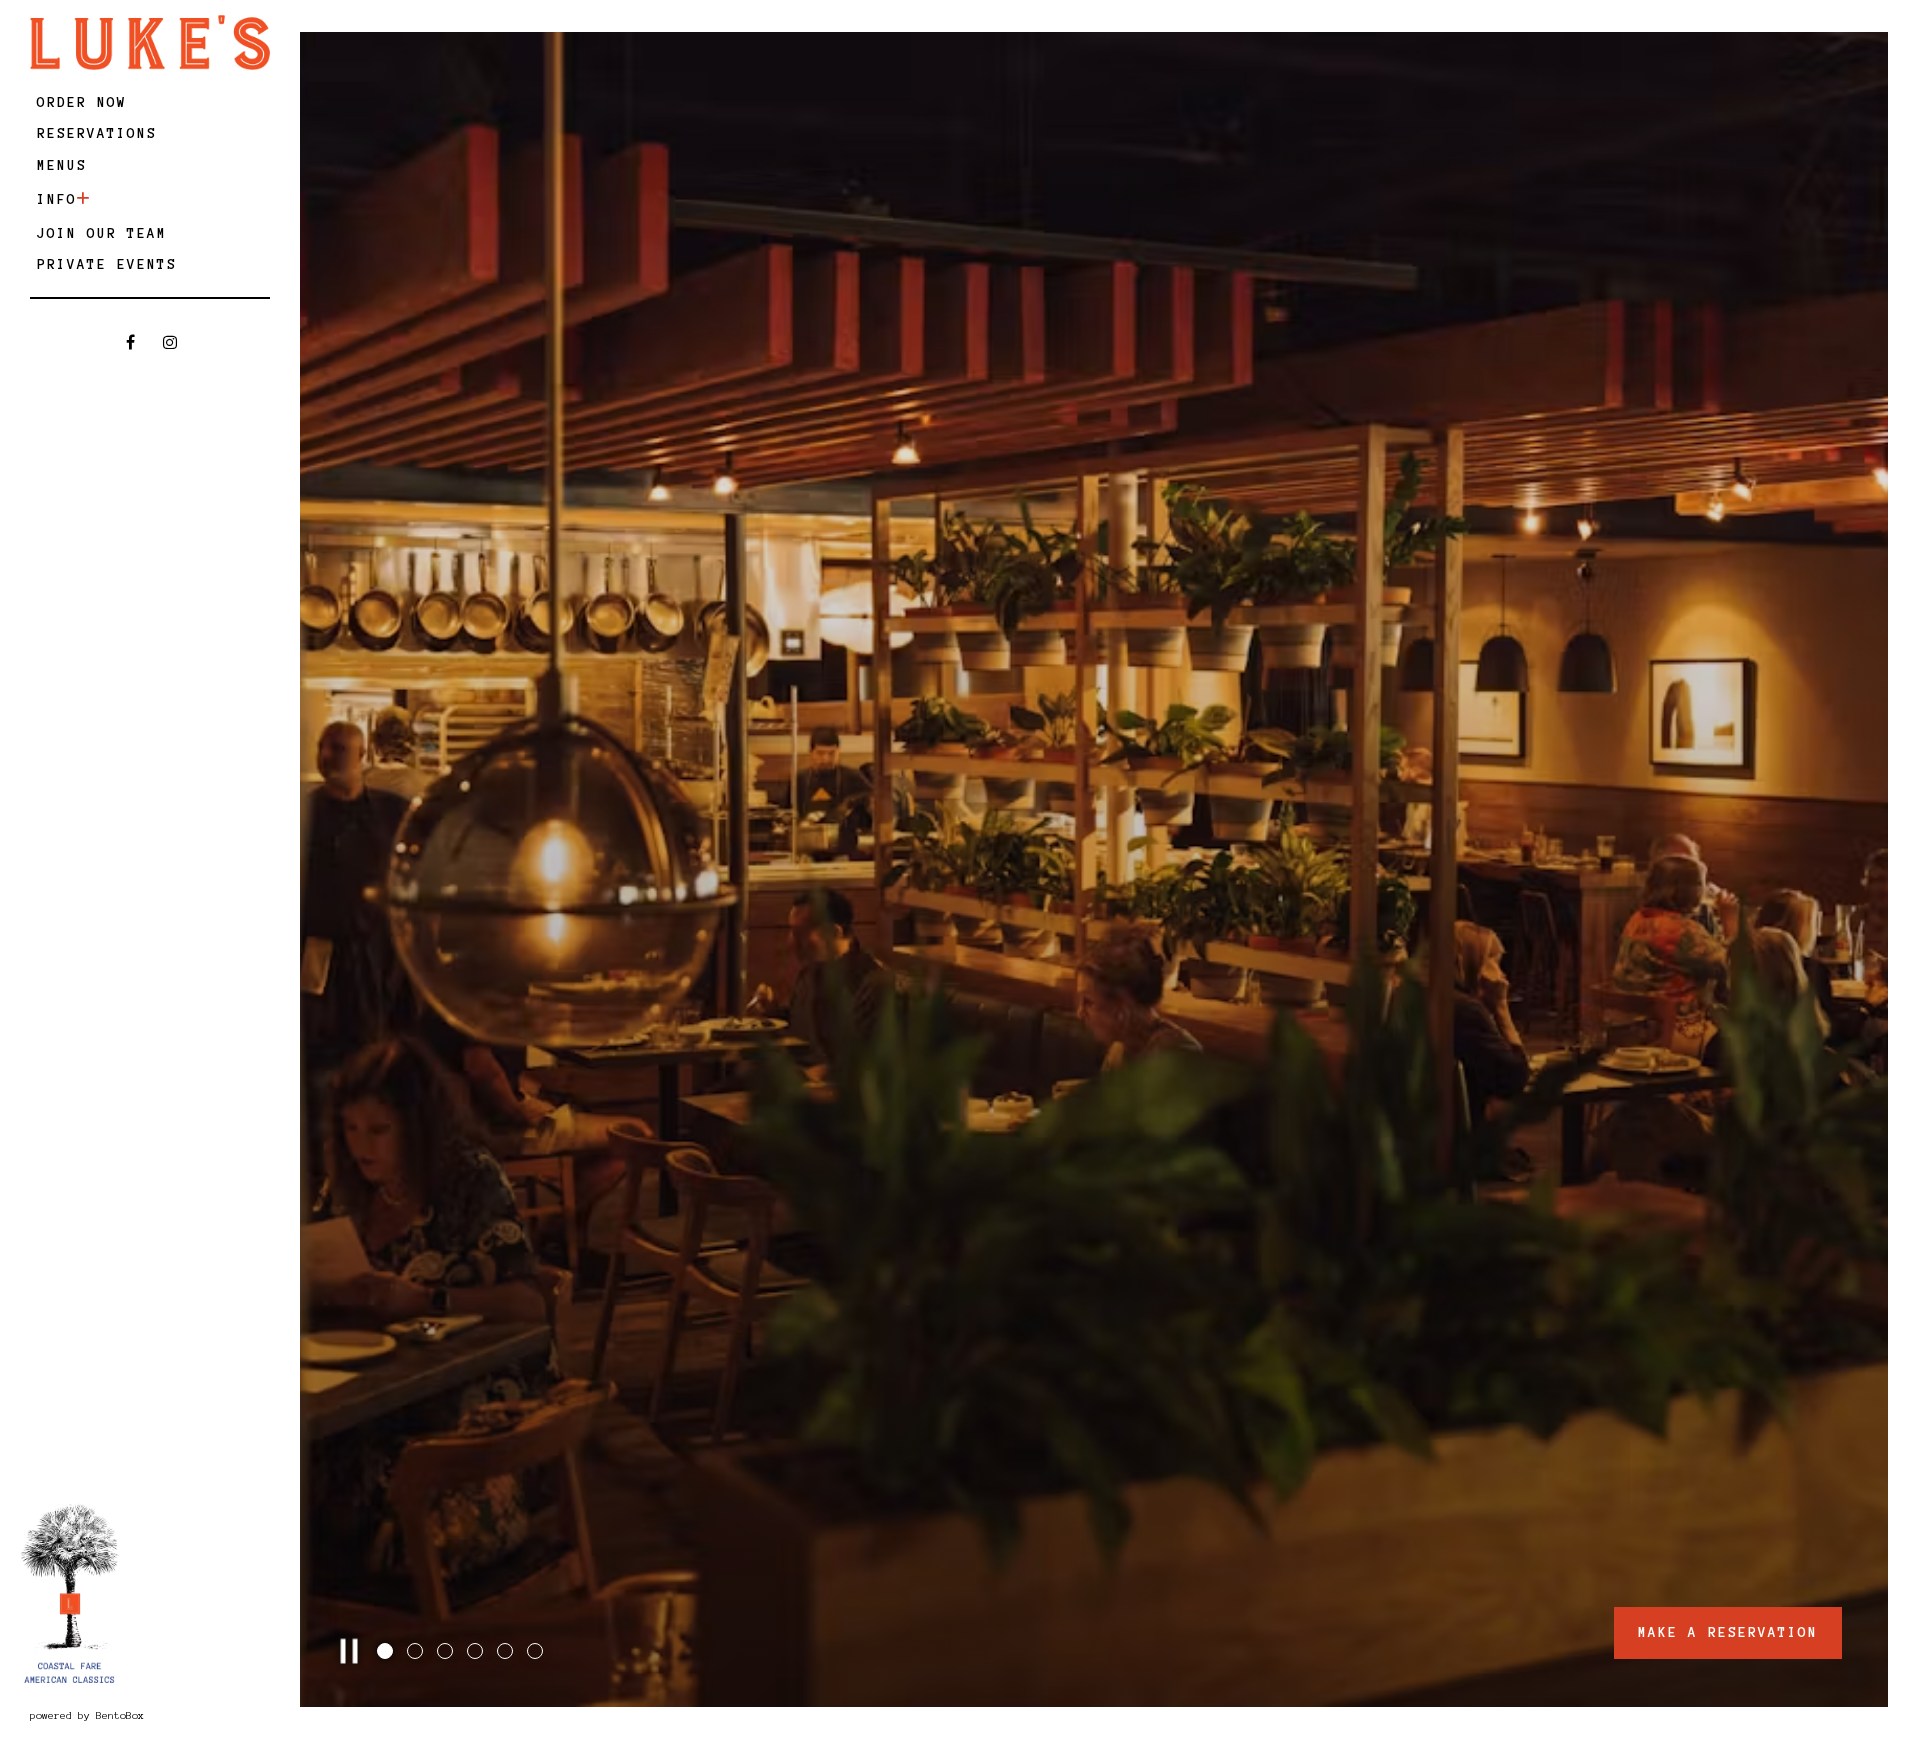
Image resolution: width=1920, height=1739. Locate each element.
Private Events (107, 264)
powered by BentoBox (146, 1715)
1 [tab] (387, 1653)
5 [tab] (507, 1653)
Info (57, 199)
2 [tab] (417, 1653)
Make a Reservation (1728, 1632)
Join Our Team (102, 233)
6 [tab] (537, 1653)
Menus (62, 165)
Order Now (85, 102)
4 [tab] (477, 1653)
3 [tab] (447, 1653)
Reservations (100, 133)
